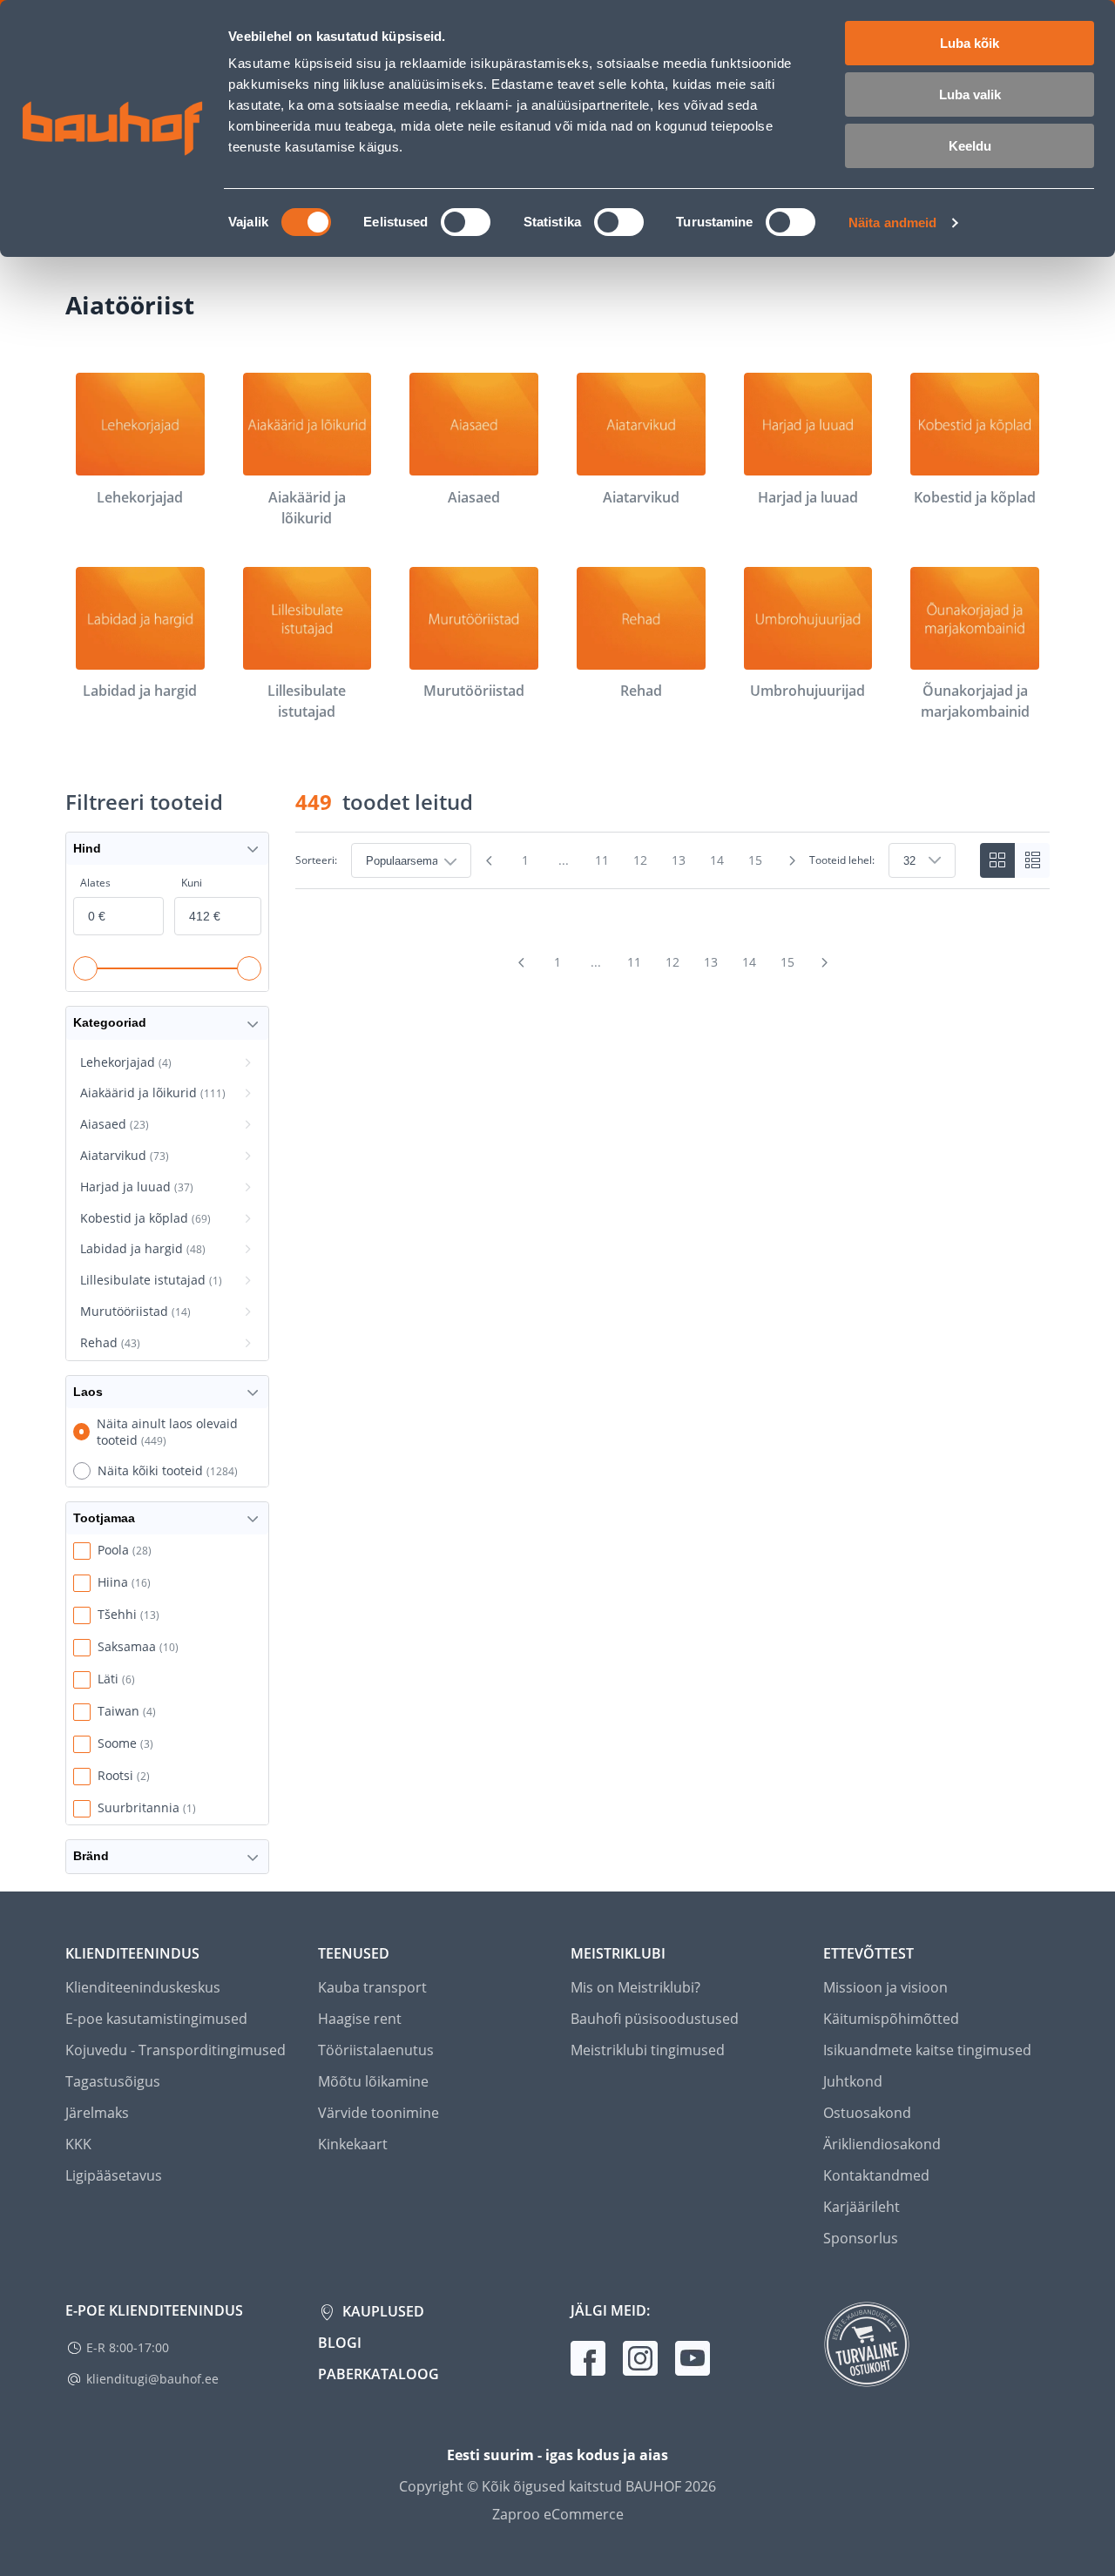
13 (679, 860)
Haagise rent (360, 2019)
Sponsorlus (861, 2238)
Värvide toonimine (378, 2113)
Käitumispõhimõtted (891, 2019)
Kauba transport (372, 1987)
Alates (95, 883)
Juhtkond (853, 2081)
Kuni (192, 883)
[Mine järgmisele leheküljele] (792, 860)
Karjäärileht (862, 2207)
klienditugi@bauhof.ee (152, 2379)
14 (717, 860)
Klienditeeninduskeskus (143, 1987)
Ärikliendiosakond (882, 2144)
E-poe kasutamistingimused (156, 2019)
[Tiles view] (997, 860)
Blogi (340, 2343)
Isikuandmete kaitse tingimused (927, 2050)
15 (755, 860)
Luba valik (970, 94)
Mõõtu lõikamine (373, 2081)
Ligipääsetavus (114, 2175)
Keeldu (970, 146)
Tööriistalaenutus (376, 2050)
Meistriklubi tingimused (648, 2050)
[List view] (1032, 860)
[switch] (466, 222)
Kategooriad (110, 1022)
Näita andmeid (892, 223)
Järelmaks (97, 2113)
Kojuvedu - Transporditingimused (176, 2050)
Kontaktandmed (876, 2175)
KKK (78, 2144)
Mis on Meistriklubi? (635, 1987)
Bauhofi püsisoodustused (655, 2019)
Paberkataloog (378, 2374)
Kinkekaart (353, 2144)
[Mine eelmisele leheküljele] (489, 860)
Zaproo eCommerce (558, 2514)
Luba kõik (970, 43)
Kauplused (382, 2311)
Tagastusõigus (113, 2081)
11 (602, 860)
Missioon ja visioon (885, 1987)
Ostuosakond (867, 2113)
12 (640, 860)
